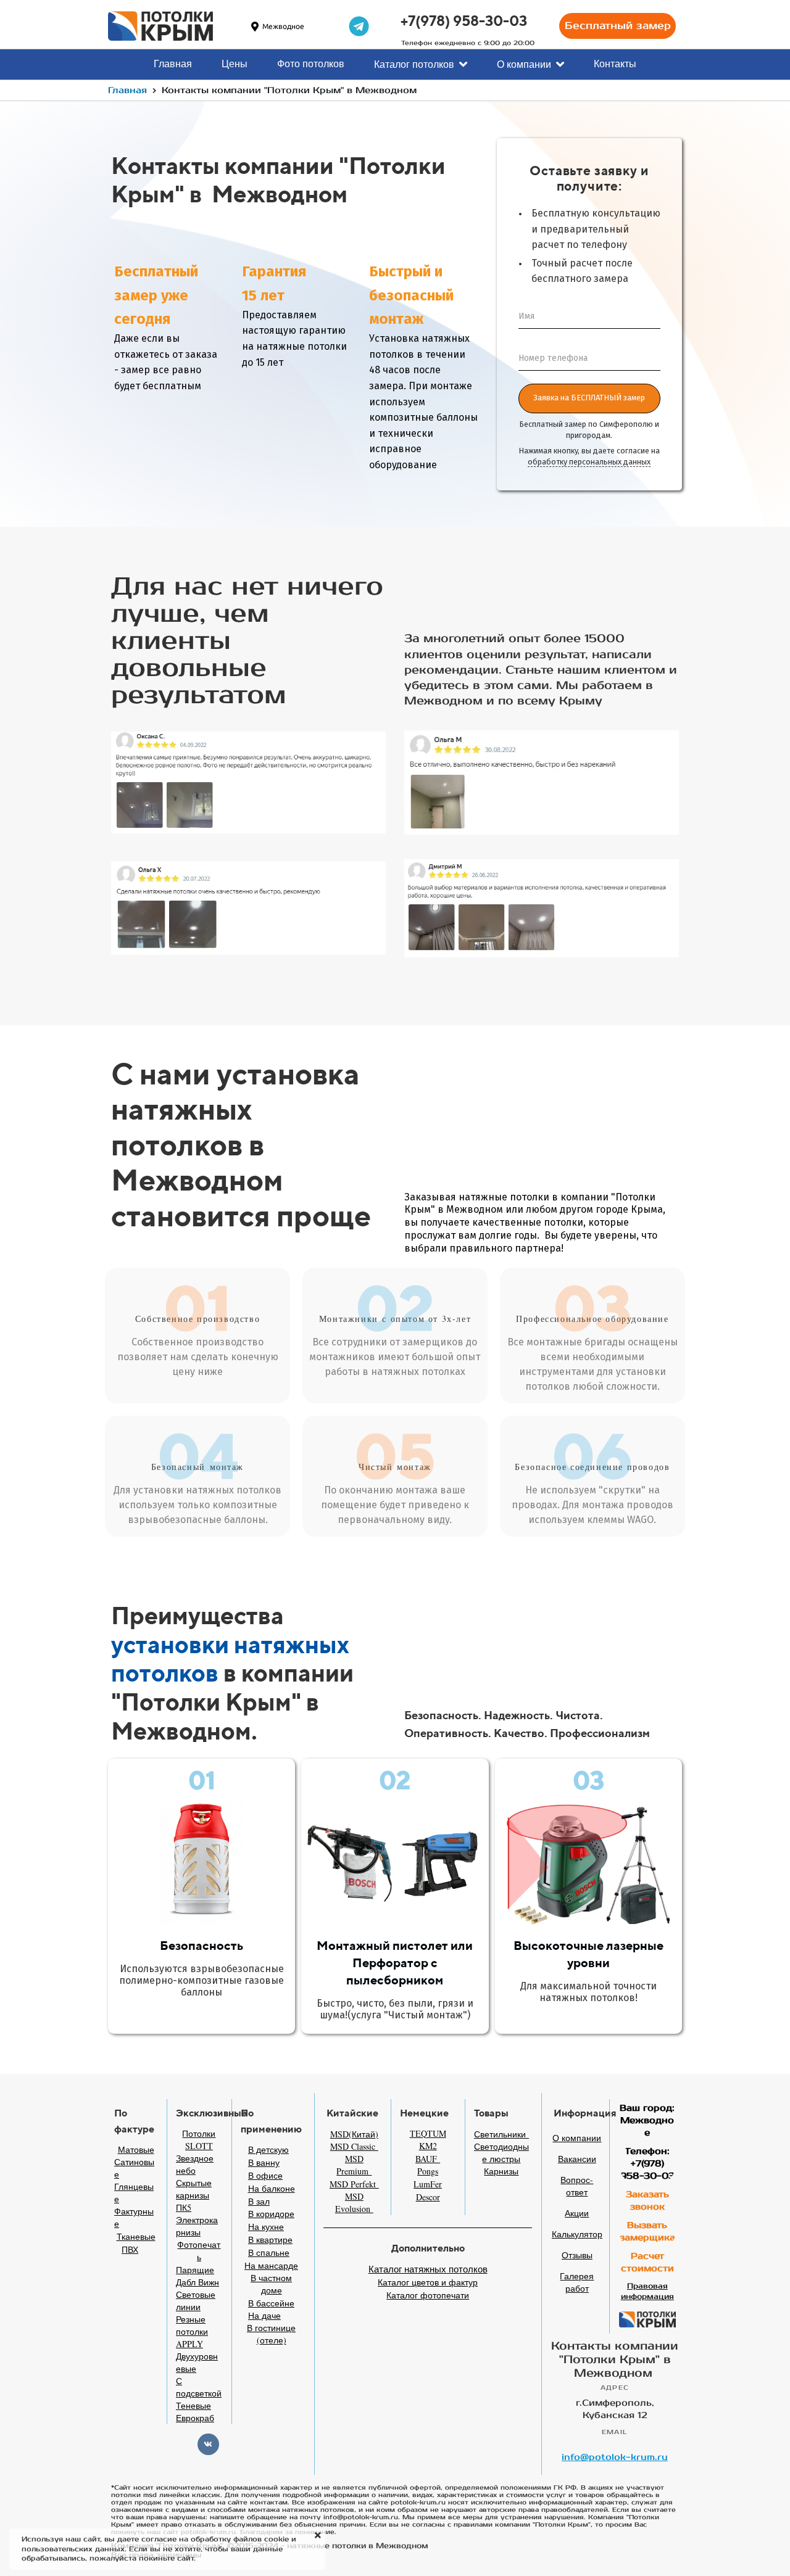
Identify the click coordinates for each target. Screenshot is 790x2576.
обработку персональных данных (589, 462)
